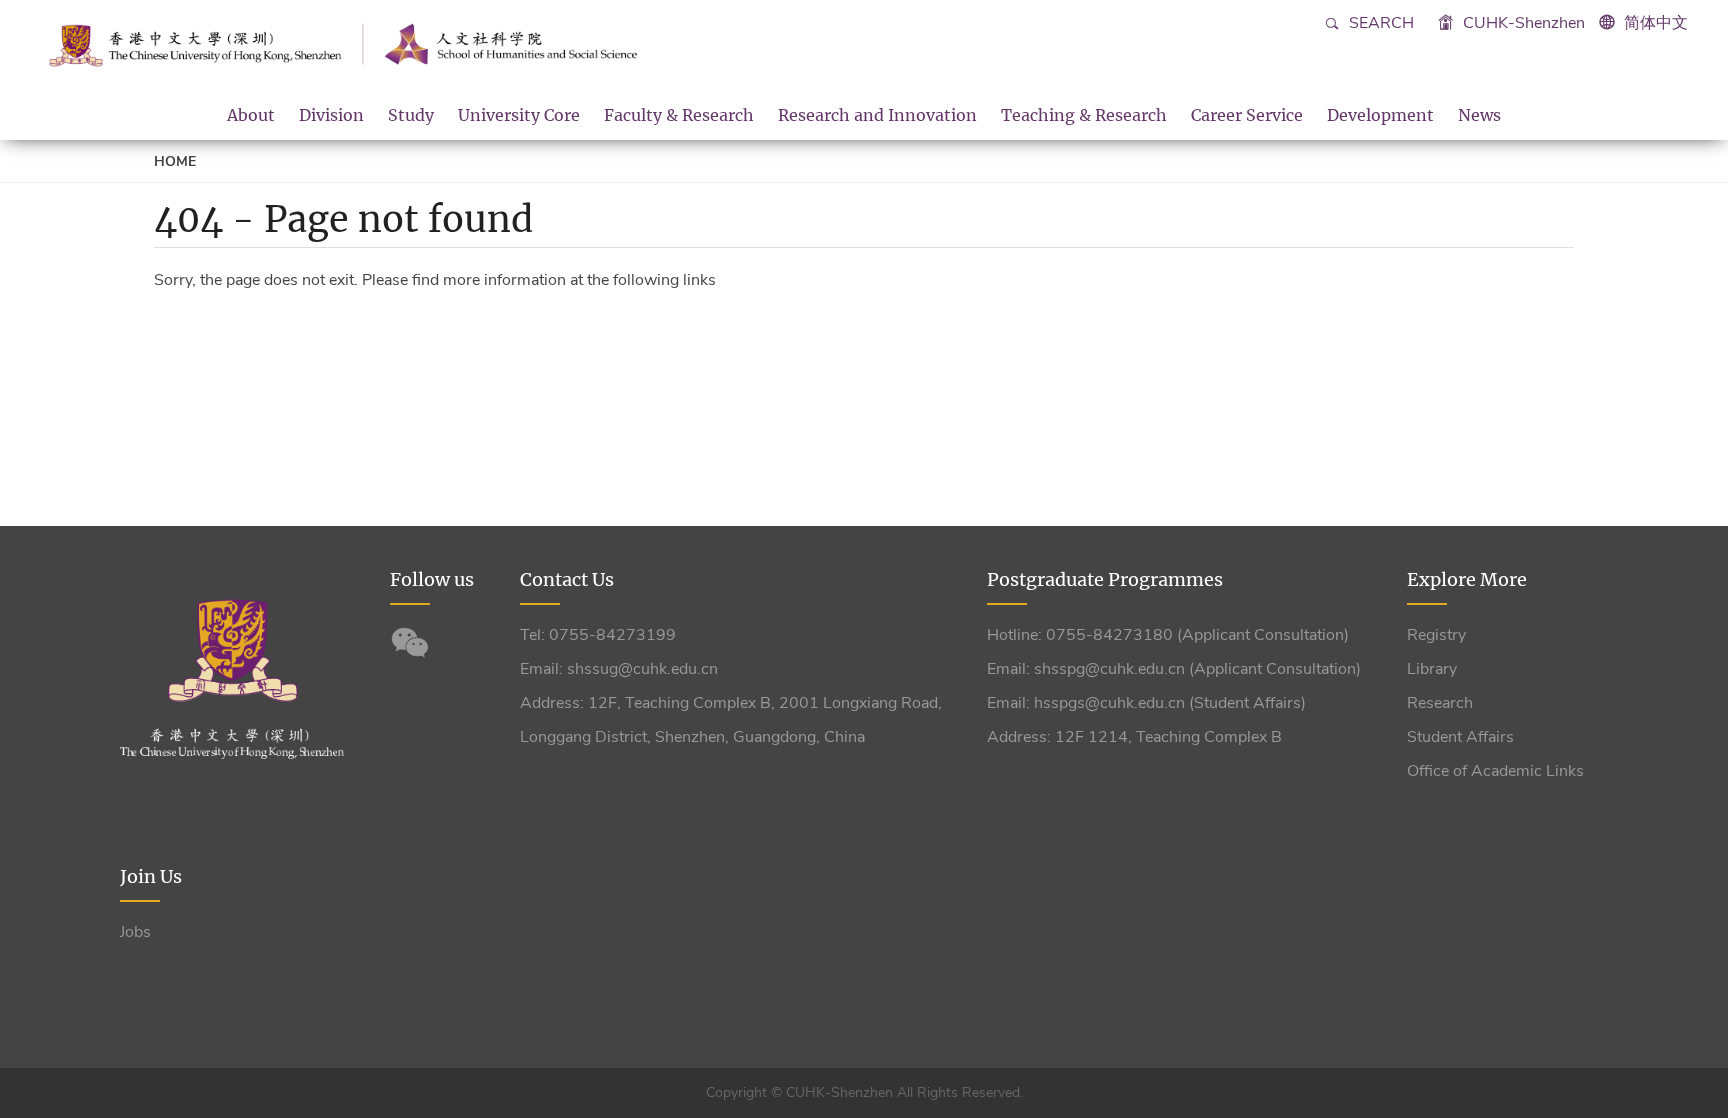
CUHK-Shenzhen (1522, 23)
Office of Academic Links (1495, 771)
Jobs (135, 932)
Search (1379, 23)
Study (411, 115)
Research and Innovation (877, 115)
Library (1432, 669)
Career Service (1247, 115)
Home (175, 161)
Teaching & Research (1084, 115)
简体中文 (1656, 23)
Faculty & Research (679, 115)
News (1479, 115)
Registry (1436, 635)
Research (1440, 703)
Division (331, 115)
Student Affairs (1460, 737)
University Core (519, 115)
